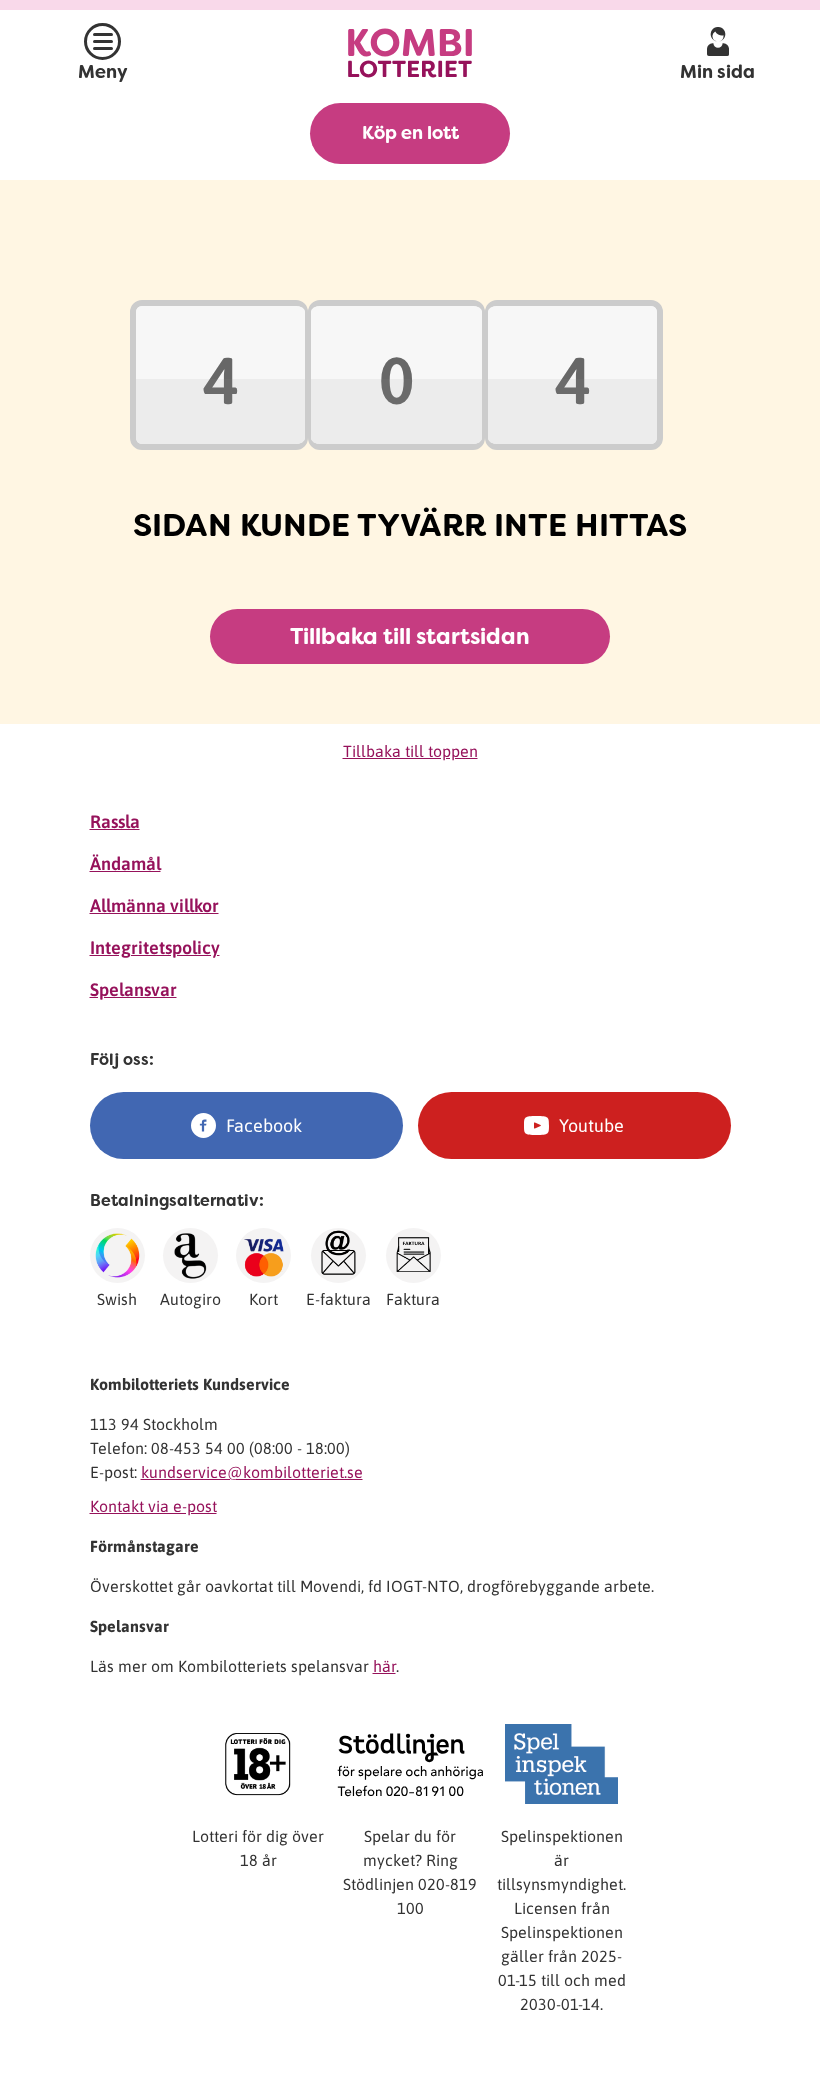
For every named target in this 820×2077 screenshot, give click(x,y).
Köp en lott (410, 133)
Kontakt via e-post (153, 1506)
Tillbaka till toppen (410, 751)
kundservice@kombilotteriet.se (252, 1472)
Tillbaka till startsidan (410, 636)
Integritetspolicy (155, 947)
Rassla (115, 821)
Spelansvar (133, 989)
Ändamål (125, 863)
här (384, 1666)
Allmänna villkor (154, 905)
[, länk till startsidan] (410, 52)
